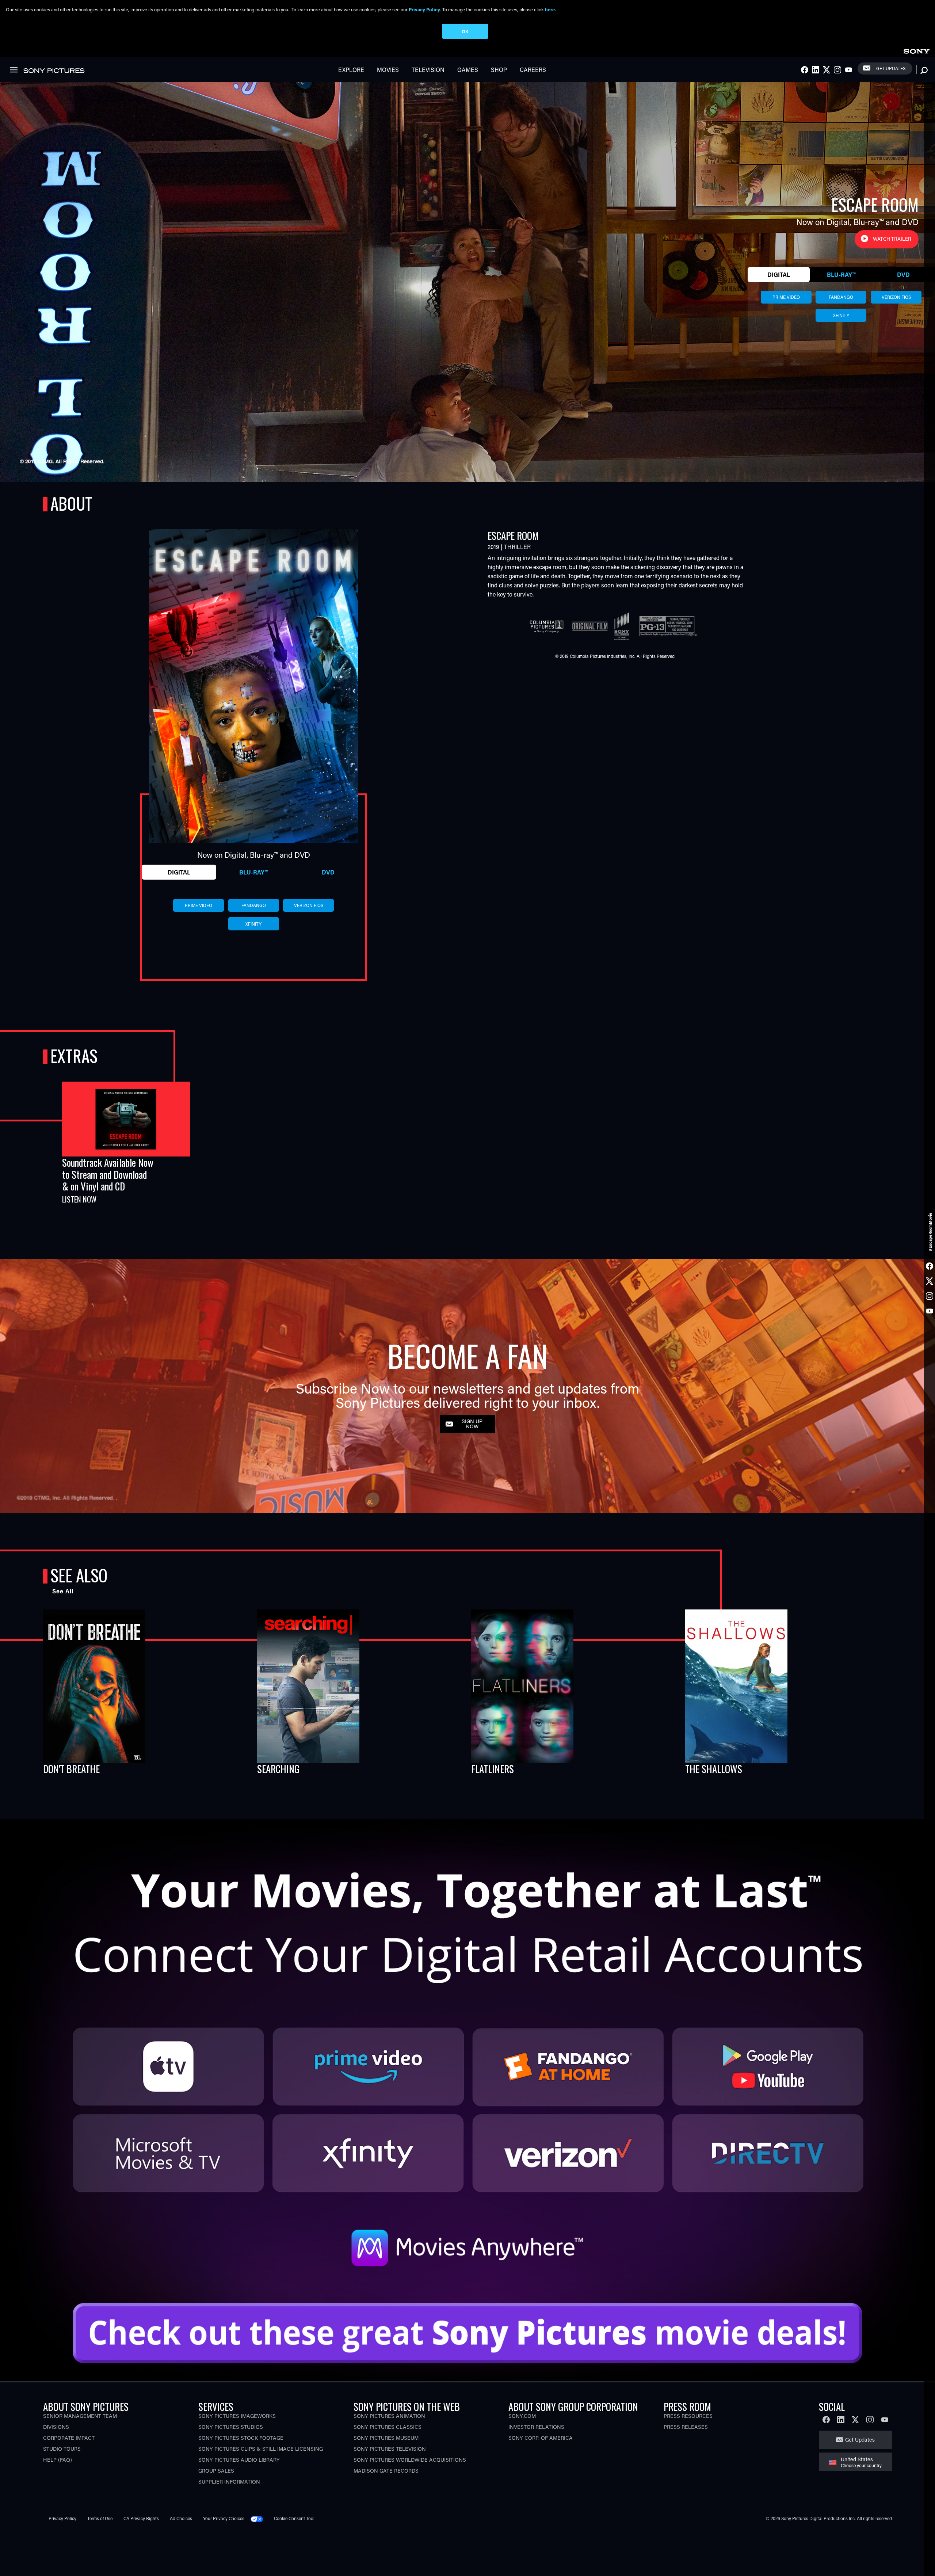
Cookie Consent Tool (294, 2518)
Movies (388, 70)
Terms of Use (100, 2518)
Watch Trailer (892, 239)
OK (465, 31)
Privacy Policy (62, 2518)
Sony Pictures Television (390, 2449)
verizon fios (896, 297)
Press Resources (688, 2416)
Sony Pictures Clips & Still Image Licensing (261, 2449)
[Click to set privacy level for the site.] (260, 2518)
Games (468, 70)
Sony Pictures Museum (386, 2438)
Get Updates (891, 68)
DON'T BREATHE (71, 1769)
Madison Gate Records (386, 2471)
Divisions (56, 2427)
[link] (916, 50)
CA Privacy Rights (141, 2518)
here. (550, 9)
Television (428, 70)
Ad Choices (181, 2518)
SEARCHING (278, 1769)
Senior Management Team (80, 2416)
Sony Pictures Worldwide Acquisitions (410, 2460)
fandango (841, 297)
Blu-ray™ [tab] (841, 275)
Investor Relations (536, 2427)
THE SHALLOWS (714, 1769)
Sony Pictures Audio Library (239, 2460)
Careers (533, 70)
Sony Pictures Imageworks (237, 2416)
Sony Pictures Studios (231, 2427)
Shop (499, 70)
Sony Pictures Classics (388, 2427)
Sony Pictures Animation (389, 2416)
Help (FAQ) (58, 2460)
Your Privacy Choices (224, 2518)
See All (63, 1591)
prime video (786, 297)
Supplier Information (229, 2482)
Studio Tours (62, 2449)
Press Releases (686, 2427)
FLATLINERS (493, 1769)
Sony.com (522, 2416)
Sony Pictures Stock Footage (241, 2438)
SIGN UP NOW (472, 1424)
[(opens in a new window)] (467, 2052)
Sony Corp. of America (541, 2438)
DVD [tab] (903, 275)
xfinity (841, 315)
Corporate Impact (69, 2438)
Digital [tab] (779, 275)
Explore (351, 70)
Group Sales (216, 2471)
